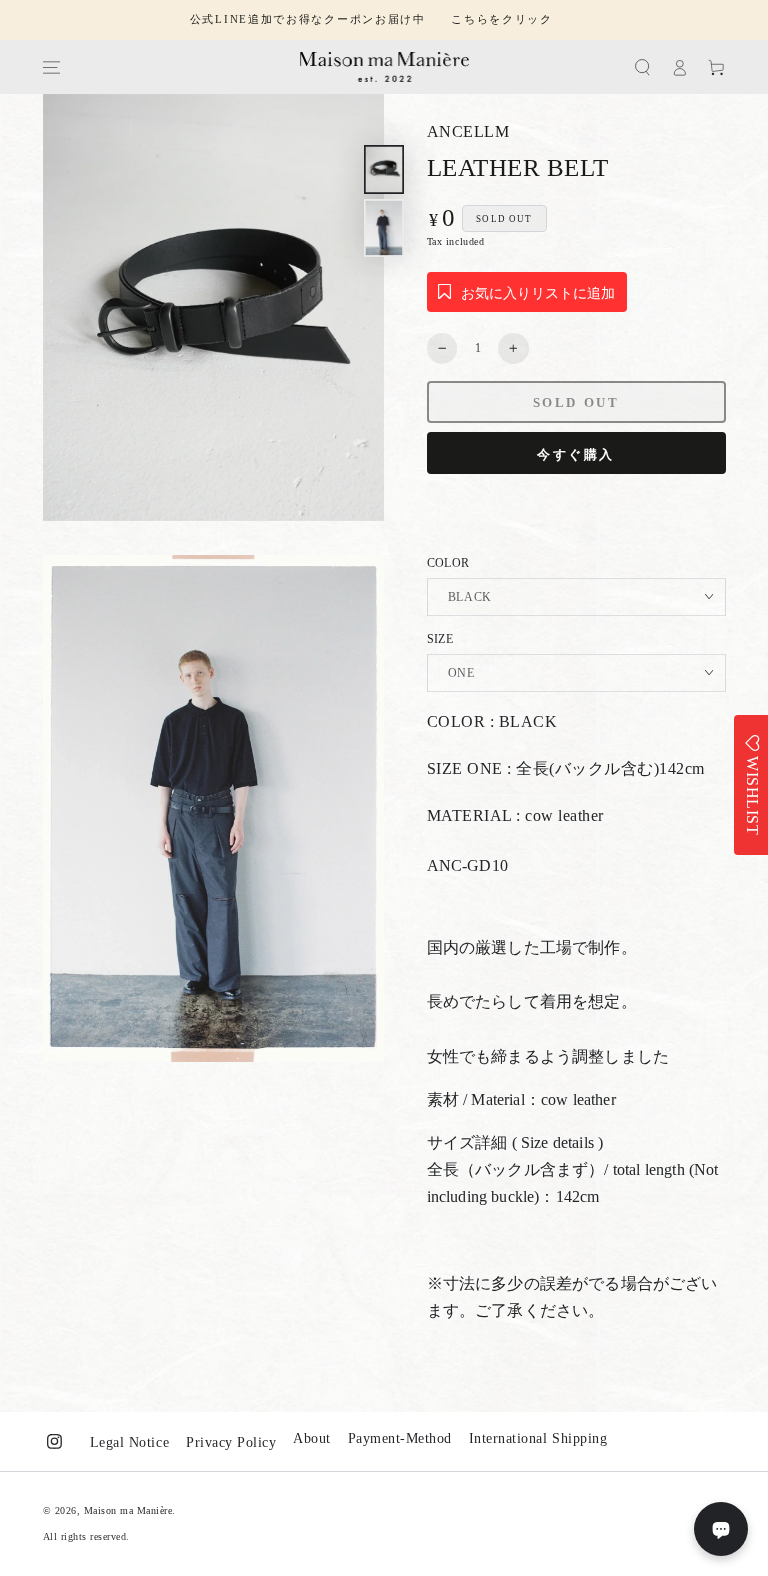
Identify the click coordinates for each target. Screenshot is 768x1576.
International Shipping (538, 1438)
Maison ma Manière (128, 1510)
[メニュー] (50, 67)
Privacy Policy (231, 1442)
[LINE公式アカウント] (721, 1529)
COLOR (448, 563)
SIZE (440, 639)
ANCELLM (468, 131)
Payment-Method (400, 1438)
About (312, 1438)
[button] (642, 67)
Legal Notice (129, 1442)
